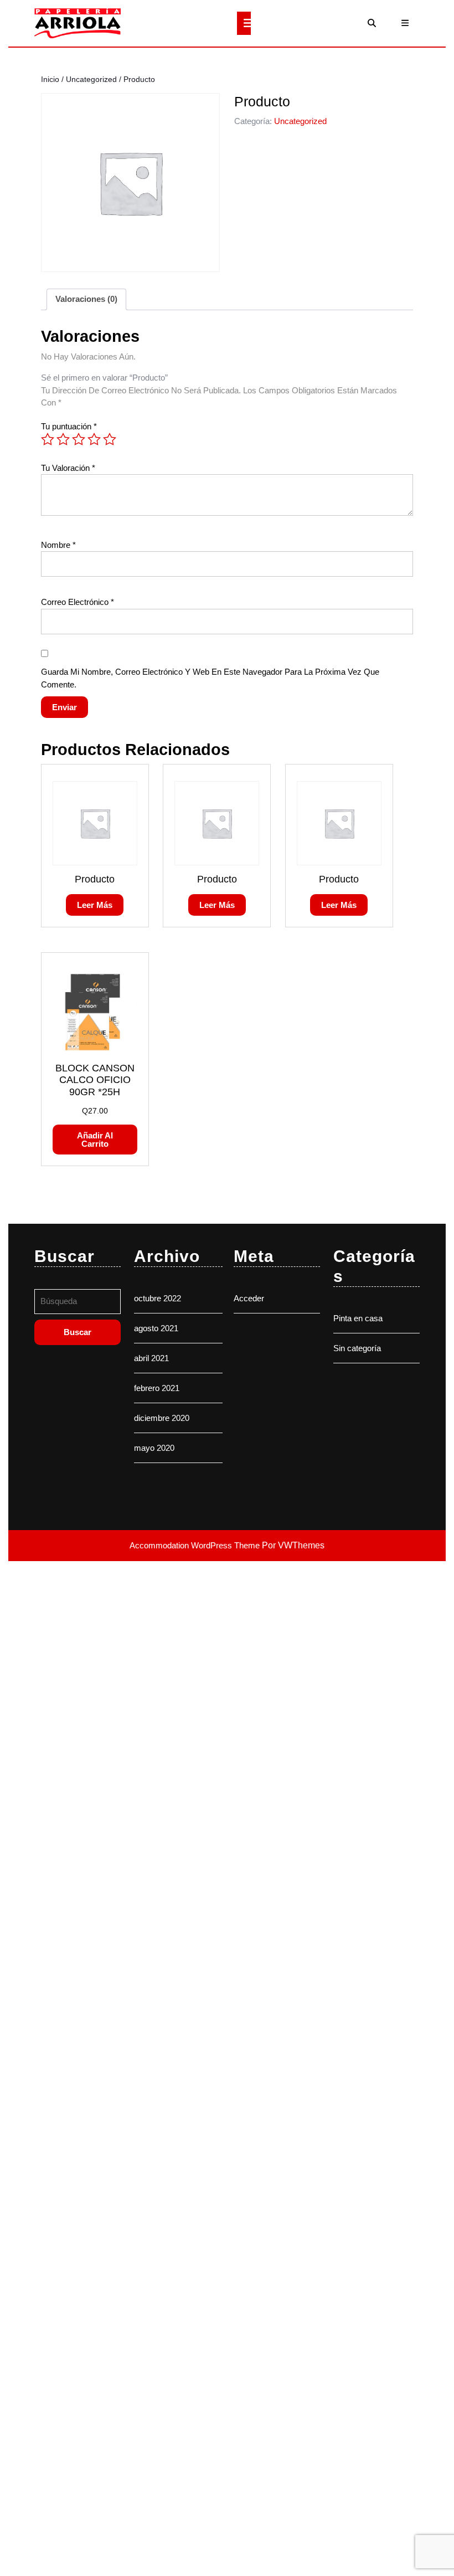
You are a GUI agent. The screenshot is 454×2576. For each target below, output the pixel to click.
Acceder (249, 1298)
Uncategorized (91, 79)
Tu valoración (68, 468)
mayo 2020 (154, 1448)
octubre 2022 (158, 1298)
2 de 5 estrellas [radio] (63, 439)
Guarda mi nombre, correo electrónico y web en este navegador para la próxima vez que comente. (210, 678)
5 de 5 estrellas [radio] (110, 439)
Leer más (95, 905)
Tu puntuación (69, 426)
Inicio (50, 79)
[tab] (244, 23)
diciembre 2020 (162, 1418)
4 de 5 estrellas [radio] (94, 439)
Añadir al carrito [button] (95, 1140)
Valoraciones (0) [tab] (86, 299)
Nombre (58, 545)
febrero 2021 (157, 1388)
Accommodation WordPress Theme (196, 1545)
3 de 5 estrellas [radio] (79, 439)
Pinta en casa (358, 1318)
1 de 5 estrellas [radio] (48, 439)
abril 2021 (151, 1358)
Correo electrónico (78, 602)
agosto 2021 (156, 1328)
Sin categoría (357, 1348)
